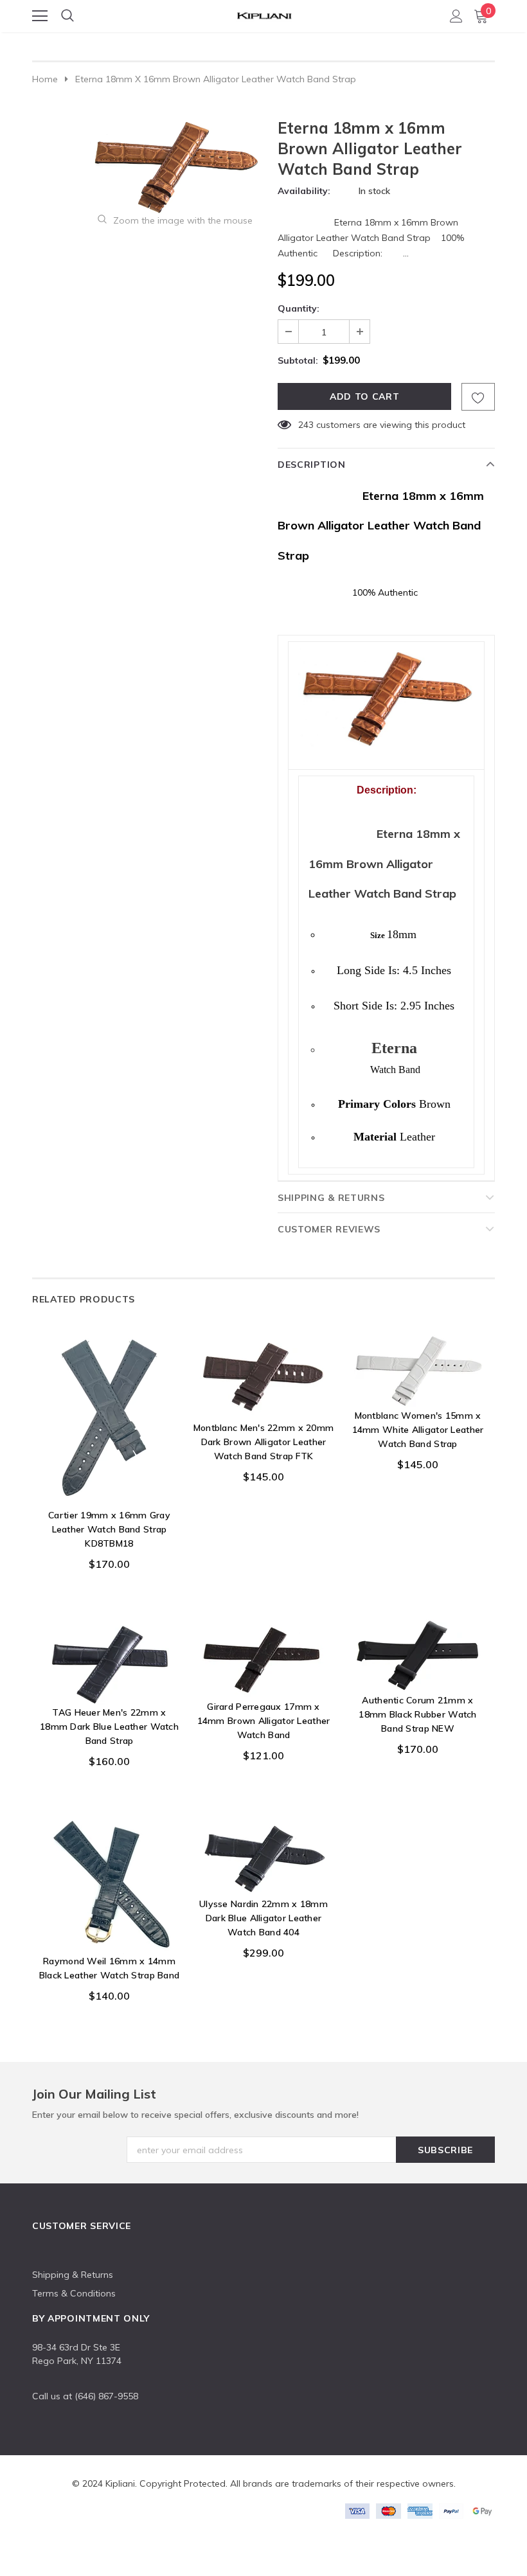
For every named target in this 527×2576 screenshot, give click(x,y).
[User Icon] (456, 16)
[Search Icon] (67, 16)
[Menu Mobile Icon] (40, 16)
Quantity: (299, 308)
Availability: (304, 191)
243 (306, 425)
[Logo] (264, 13)
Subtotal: (298, 360)
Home (45, 79)
